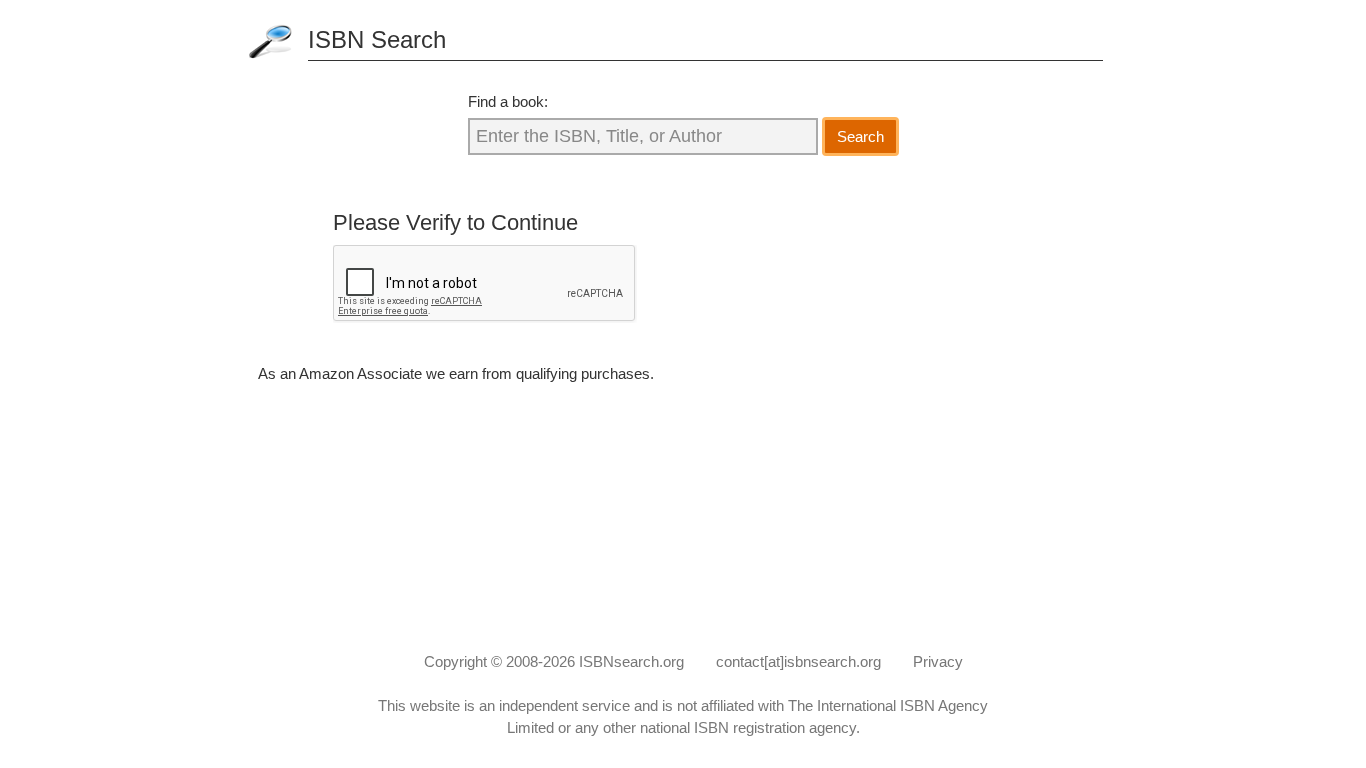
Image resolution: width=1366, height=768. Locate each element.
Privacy (938, 661)
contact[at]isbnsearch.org (798, 661)
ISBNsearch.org (631, 661)
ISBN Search (377, 39)
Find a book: (508, 101)
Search (860, 136)
